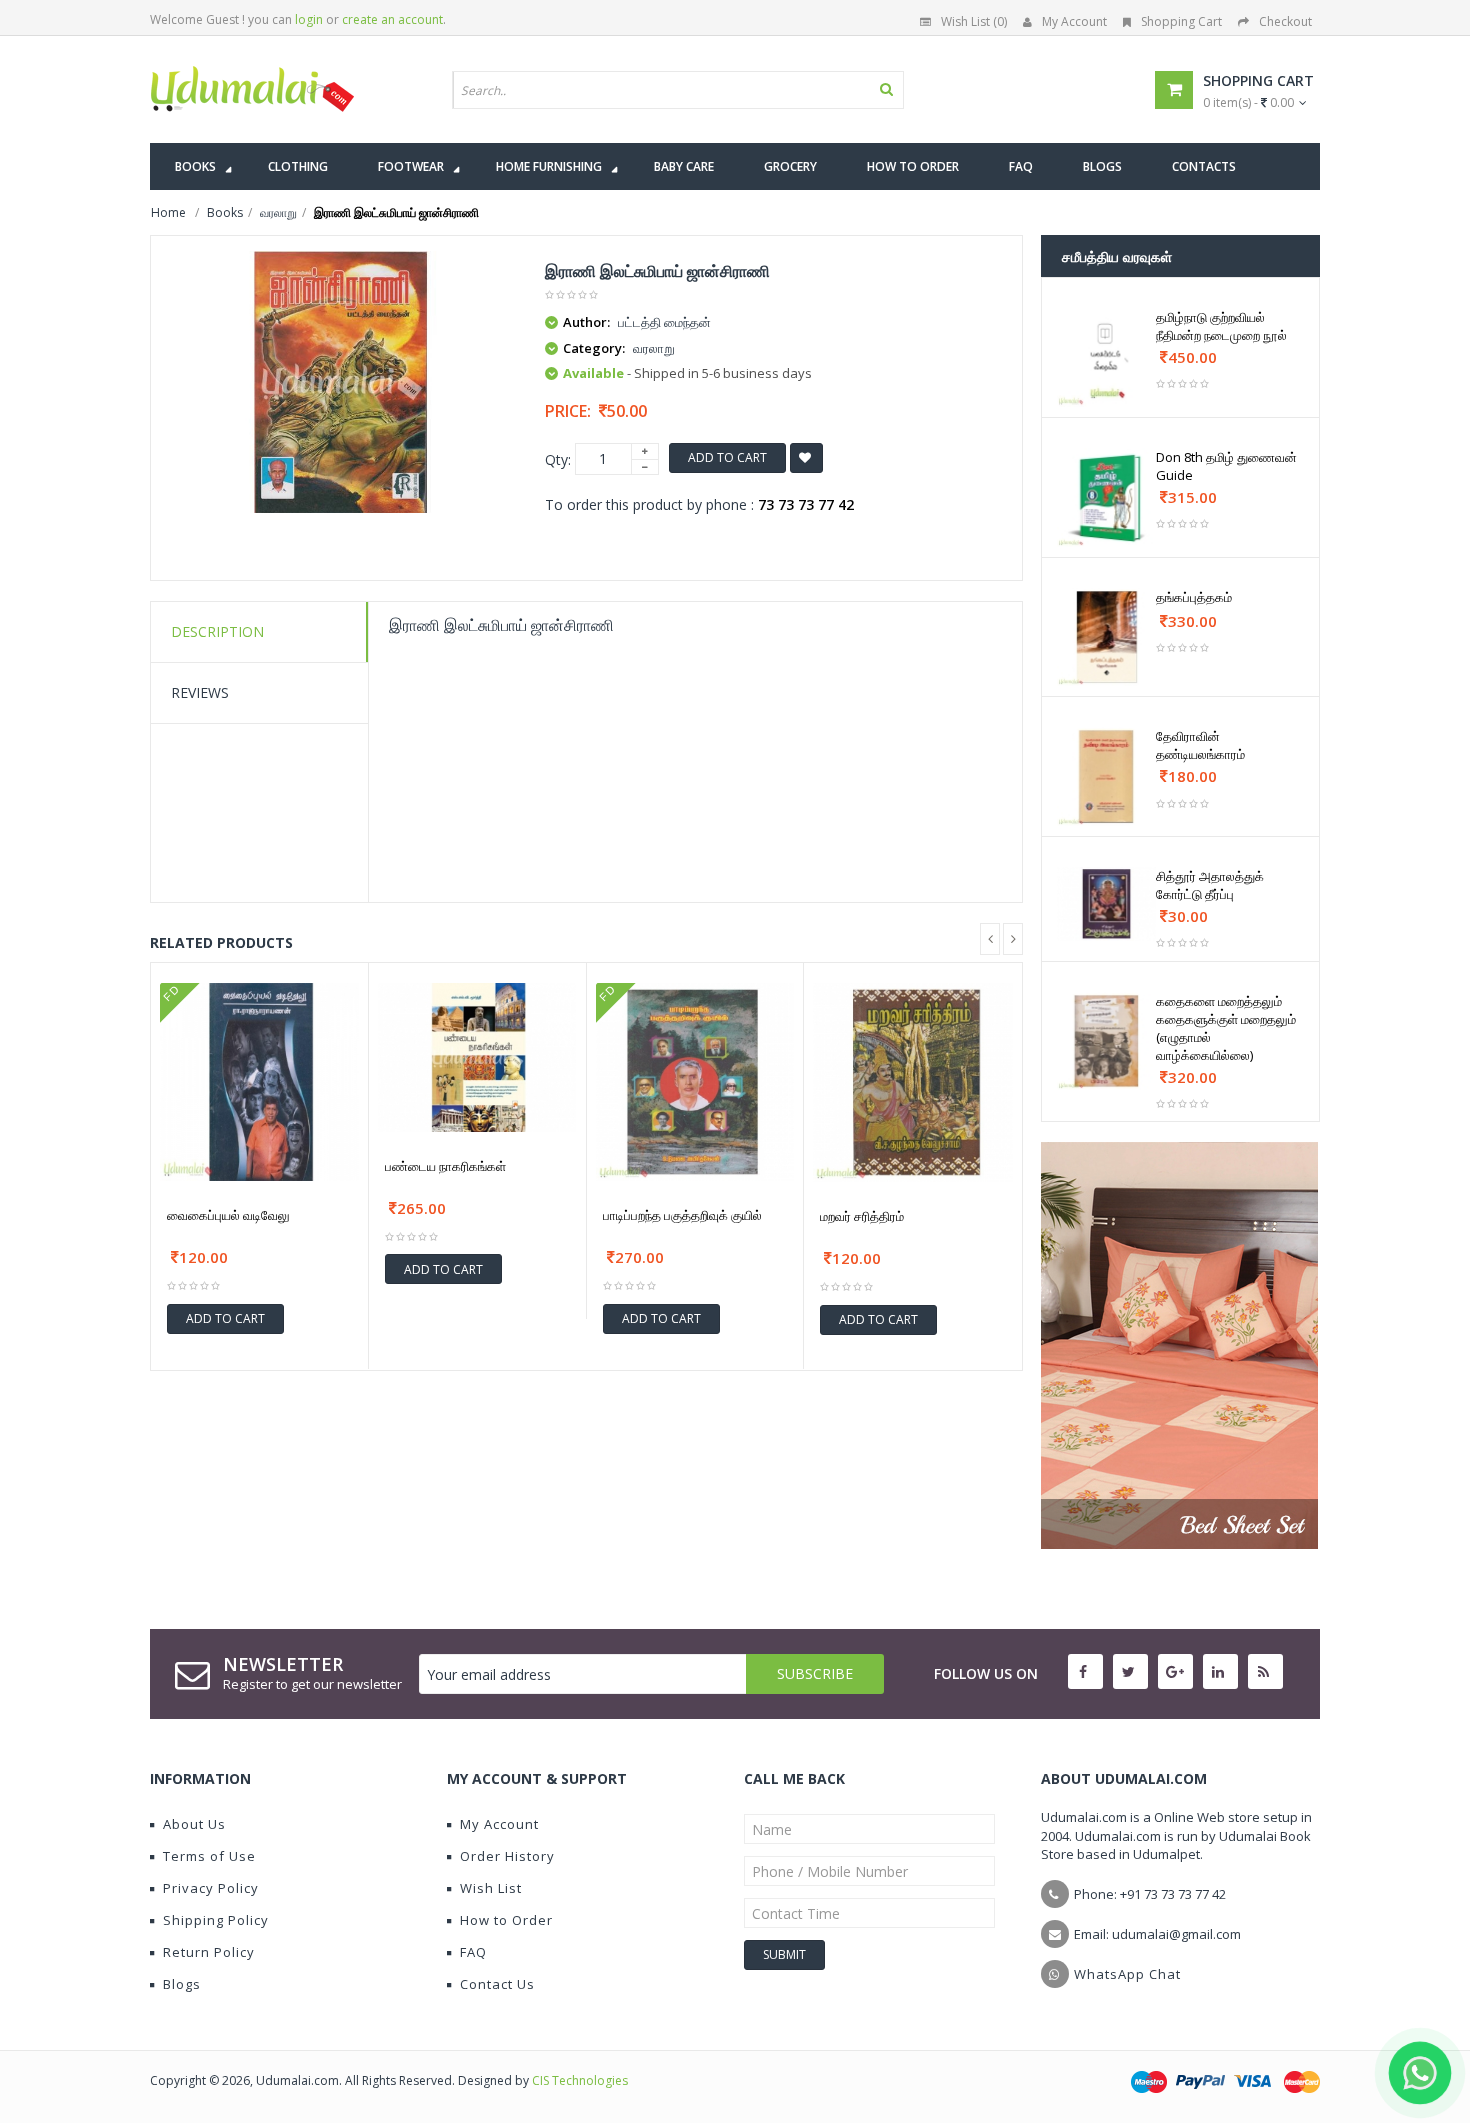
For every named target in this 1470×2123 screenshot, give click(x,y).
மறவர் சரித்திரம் (862, 1216)
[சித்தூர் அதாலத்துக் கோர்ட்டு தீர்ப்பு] (1106, 904)
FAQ (473, 1952)
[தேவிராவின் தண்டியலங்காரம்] (1106, 776)
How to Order (506, 1920)
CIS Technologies (580, 2080)
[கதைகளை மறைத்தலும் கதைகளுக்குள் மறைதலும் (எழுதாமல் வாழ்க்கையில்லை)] (1106, 1041)
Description (217, 631)
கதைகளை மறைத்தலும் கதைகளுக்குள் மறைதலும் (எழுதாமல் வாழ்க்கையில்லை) (1226, 1028)
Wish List (491, 1888)
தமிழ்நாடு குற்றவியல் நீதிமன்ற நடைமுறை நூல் (1221, 326)
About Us (194, 1824)
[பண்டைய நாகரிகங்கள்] (477, 1057)
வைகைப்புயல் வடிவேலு (228, 1215)
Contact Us (497, 1984)
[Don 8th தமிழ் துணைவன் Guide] (1106, 497)
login (309, 19)
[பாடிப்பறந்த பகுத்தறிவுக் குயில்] (695, 1082)
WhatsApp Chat (1127, 1974)
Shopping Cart (1181, 21)
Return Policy (209, 1952)
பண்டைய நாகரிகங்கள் (445, 1166)
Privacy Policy (211, 1888)
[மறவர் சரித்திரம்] (913, 1083)
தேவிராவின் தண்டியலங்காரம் (1200, 745)
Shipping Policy (216, 1920)
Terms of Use (209, 1856)
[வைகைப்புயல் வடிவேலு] (259, 1082)
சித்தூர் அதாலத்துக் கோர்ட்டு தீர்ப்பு (1210, 885)
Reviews (200, 692)
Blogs (182, 1984)
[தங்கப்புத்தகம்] (1106, 637)
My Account (1074, 21)
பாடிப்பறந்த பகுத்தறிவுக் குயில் (682, 1215)
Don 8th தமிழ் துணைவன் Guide (1226, 466)
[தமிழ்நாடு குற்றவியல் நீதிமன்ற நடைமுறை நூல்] (1106, 357)
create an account (392, 19)
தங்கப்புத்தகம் (1194, 597)
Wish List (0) (974, 21)
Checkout (1285, 21)
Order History (507, 1856)
